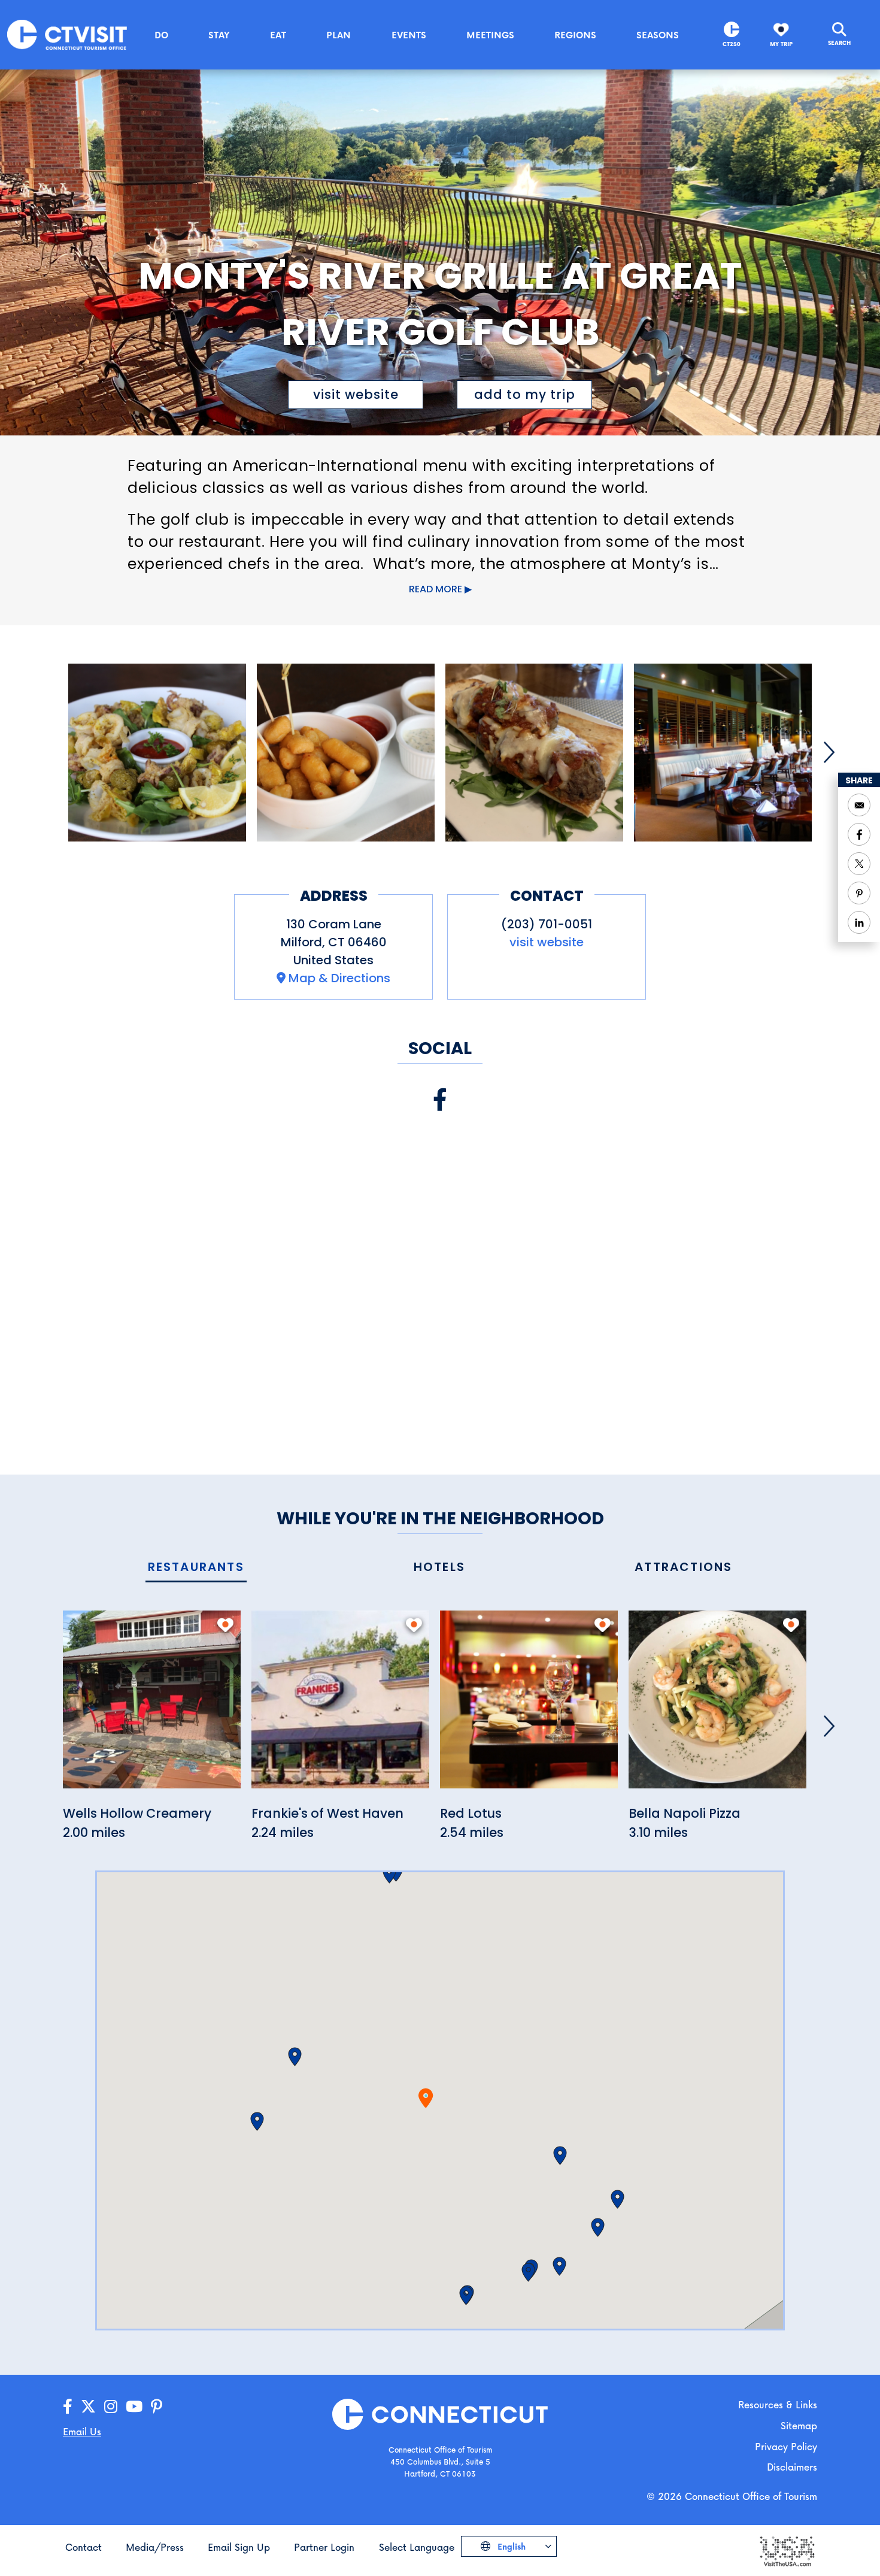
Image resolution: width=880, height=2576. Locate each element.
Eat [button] (278, 35)
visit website (356, 394)
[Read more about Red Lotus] (529, 1706)
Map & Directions (339, 978)
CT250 (732, 44)
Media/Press (155, 2547)
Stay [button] (219, 35)
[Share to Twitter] (859, 864)
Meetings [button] (490, 35)
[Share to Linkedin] (859, 922)
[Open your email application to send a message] (859, 805)
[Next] (829, 752)
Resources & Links (778, 2404)
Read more (436, 589)
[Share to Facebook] (859, 834)
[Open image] (157, 753)
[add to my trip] (225, 1625)
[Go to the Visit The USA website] (787, 2550)
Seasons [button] (658, 35)
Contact (84, 2547)
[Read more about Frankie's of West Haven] (340, 1706)
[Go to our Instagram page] (111, 2407)
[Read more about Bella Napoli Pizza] (717, 1706)
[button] (295, 2057)
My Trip (781, 44)
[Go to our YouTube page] (134, 2407)
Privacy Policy (786, 2446)
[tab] (196, 1568)
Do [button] (161, 35)
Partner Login (324, 2547)
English (510, 2546)
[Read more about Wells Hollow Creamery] (152, 1706)
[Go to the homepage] (67, 34)
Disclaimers (792, 2467)
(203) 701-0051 (547, 924)
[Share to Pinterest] (859, 893)
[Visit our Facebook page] (440, 1100)
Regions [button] (575, 35)
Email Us (82, 2431)
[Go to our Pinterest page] (157, 2407)
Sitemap (799, 2425)
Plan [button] (339, 35)
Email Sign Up (239, 2547)
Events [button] (409, 35)
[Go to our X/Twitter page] (88, 2407)
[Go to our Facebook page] (68, 2407)
